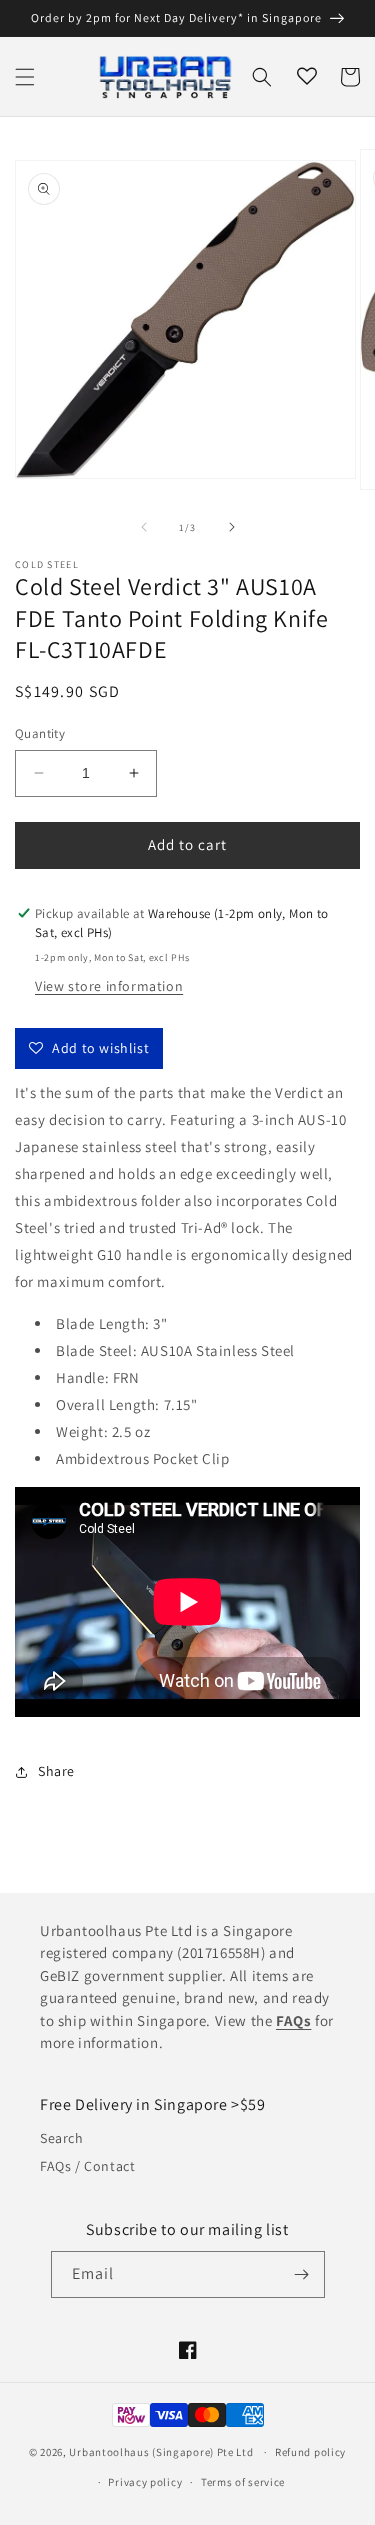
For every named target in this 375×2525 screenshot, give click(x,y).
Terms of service (243, 2482)
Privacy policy (145, 2482)
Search (62, 2138)
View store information (109, 986)
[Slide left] (144, 527)
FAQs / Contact (87, 2166)
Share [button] (56, 1771)
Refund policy (310, 2452)
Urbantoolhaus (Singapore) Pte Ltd (161, 2452)
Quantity (40, 733)
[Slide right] (232, 527)
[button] (25, 77)
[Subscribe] (302, 2274)
